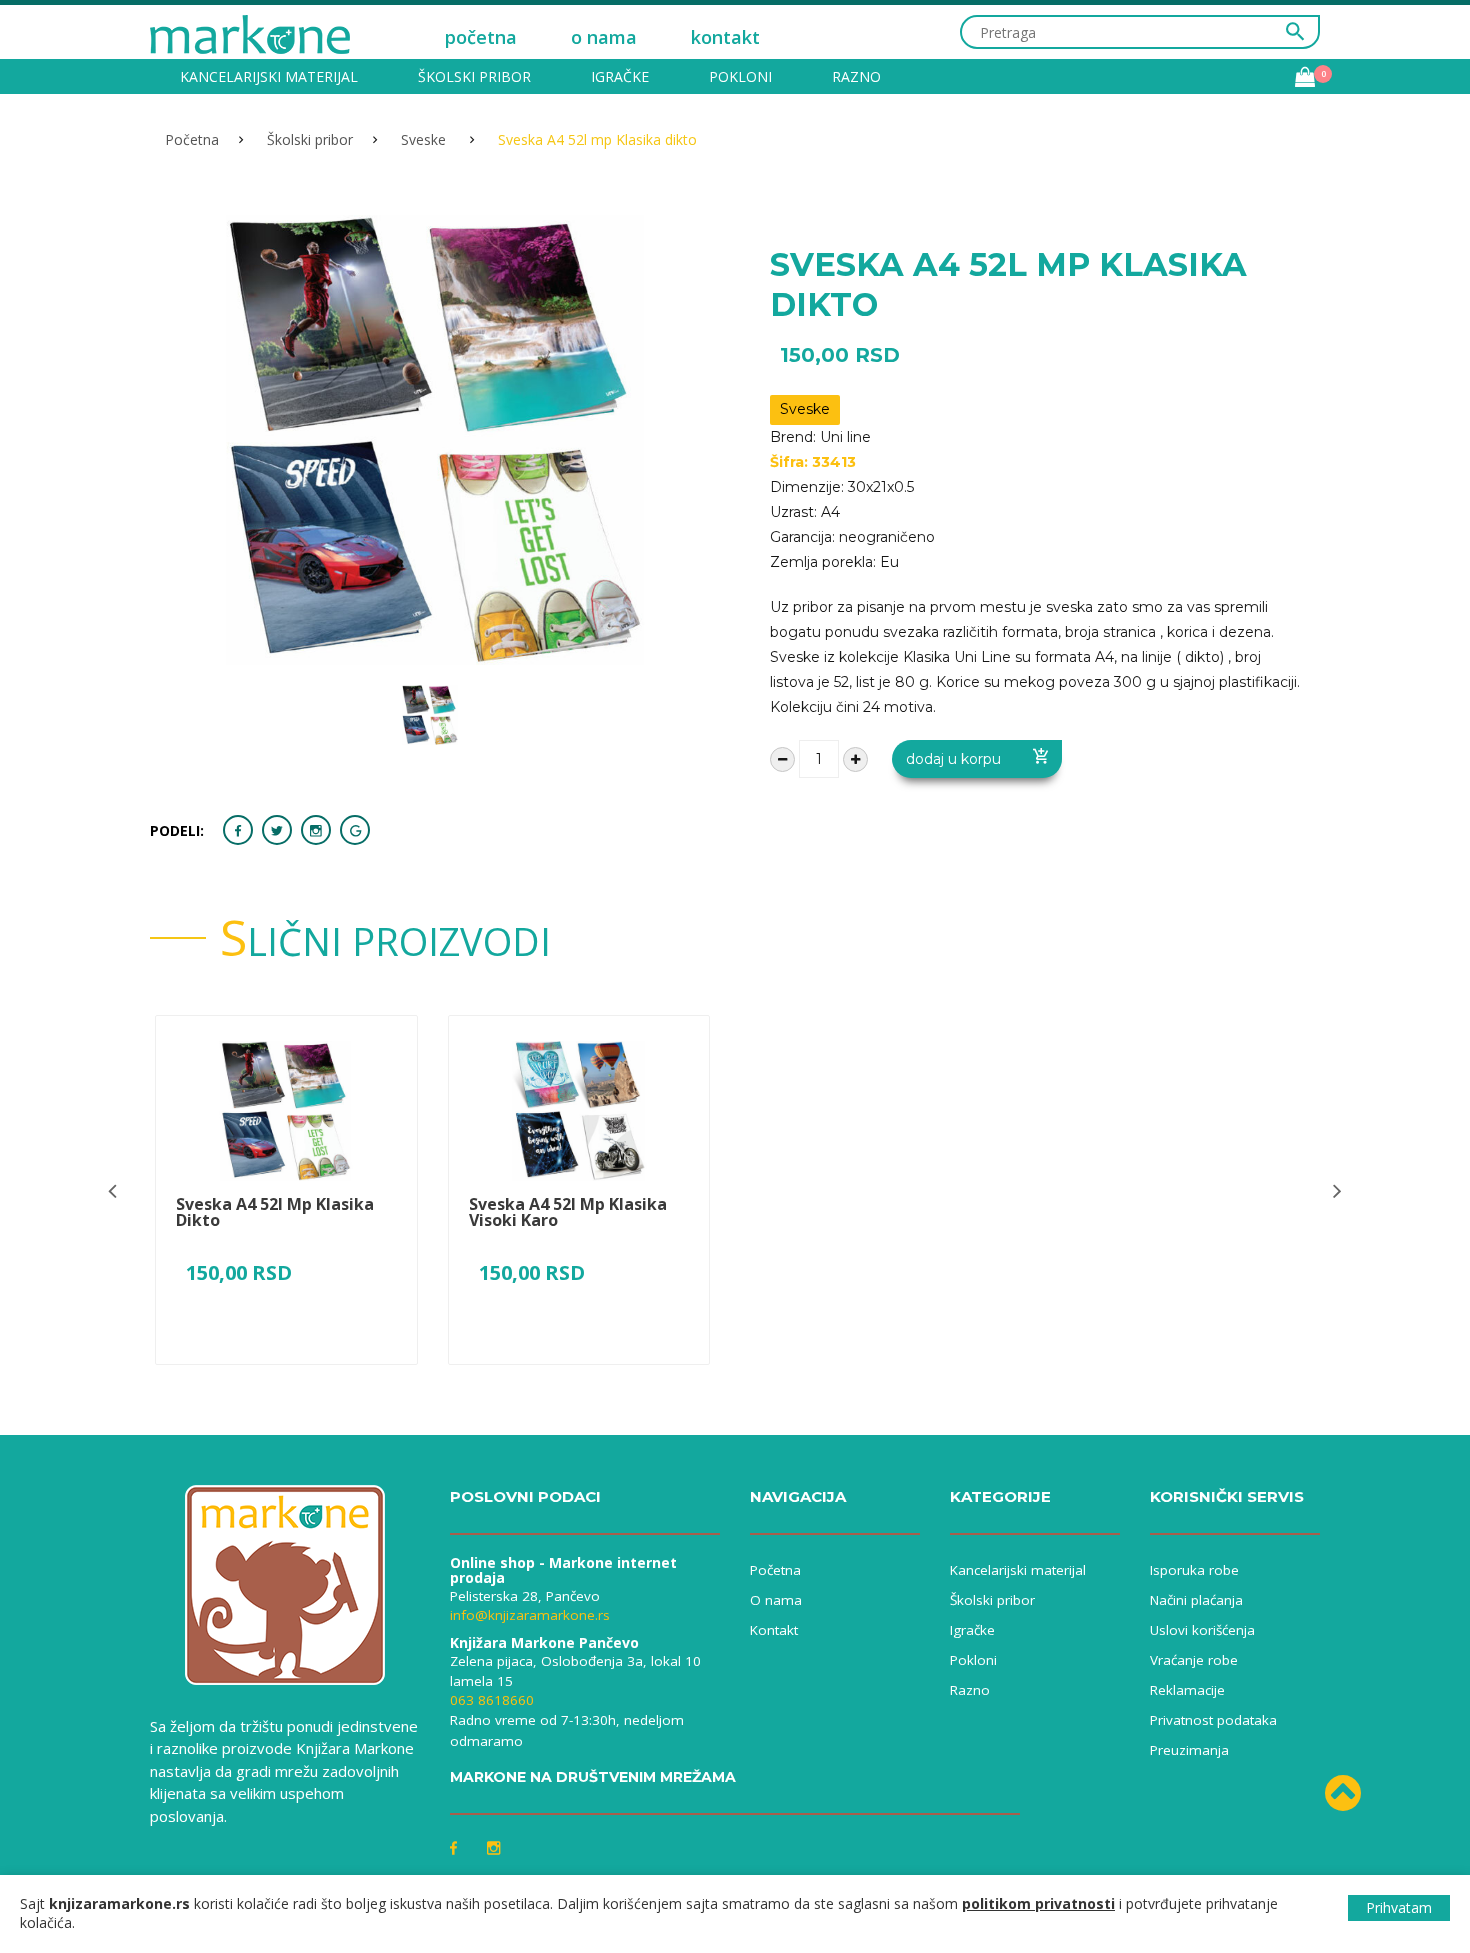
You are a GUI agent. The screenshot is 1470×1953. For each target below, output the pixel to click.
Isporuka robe (1194, 1570)
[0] (1305, 77)
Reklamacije (1187, 1690)
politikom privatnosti (1038, 1903)
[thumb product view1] (430, 715)
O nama (776, 1600)
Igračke (620, 76)
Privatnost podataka (1213, 1720)
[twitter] (277, 830)
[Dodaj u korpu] (286, 1368)
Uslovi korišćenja (1202, 1630)
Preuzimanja (1189, 1750)
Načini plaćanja (1196, 1600)
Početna (192, 139)
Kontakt (774, 1630)
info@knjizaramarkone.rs (530, 1615)
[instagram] (316, 830)
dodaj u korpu (953, 759)
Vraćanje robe (1194, 1660)
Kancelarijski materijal (269, 76)
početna (481, 37)
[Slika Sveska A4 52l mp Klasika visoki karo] (579, 1111)
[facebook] (238, 830)
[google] (355, 830)
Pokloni (740, 76)
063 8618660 (492, 1700)
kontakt (725, 37)
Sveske (425, 139)
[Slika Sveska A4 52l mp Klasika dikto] (286, 1111)
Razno (856, 76)
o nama (604, 37)
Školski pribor (474, 76)
